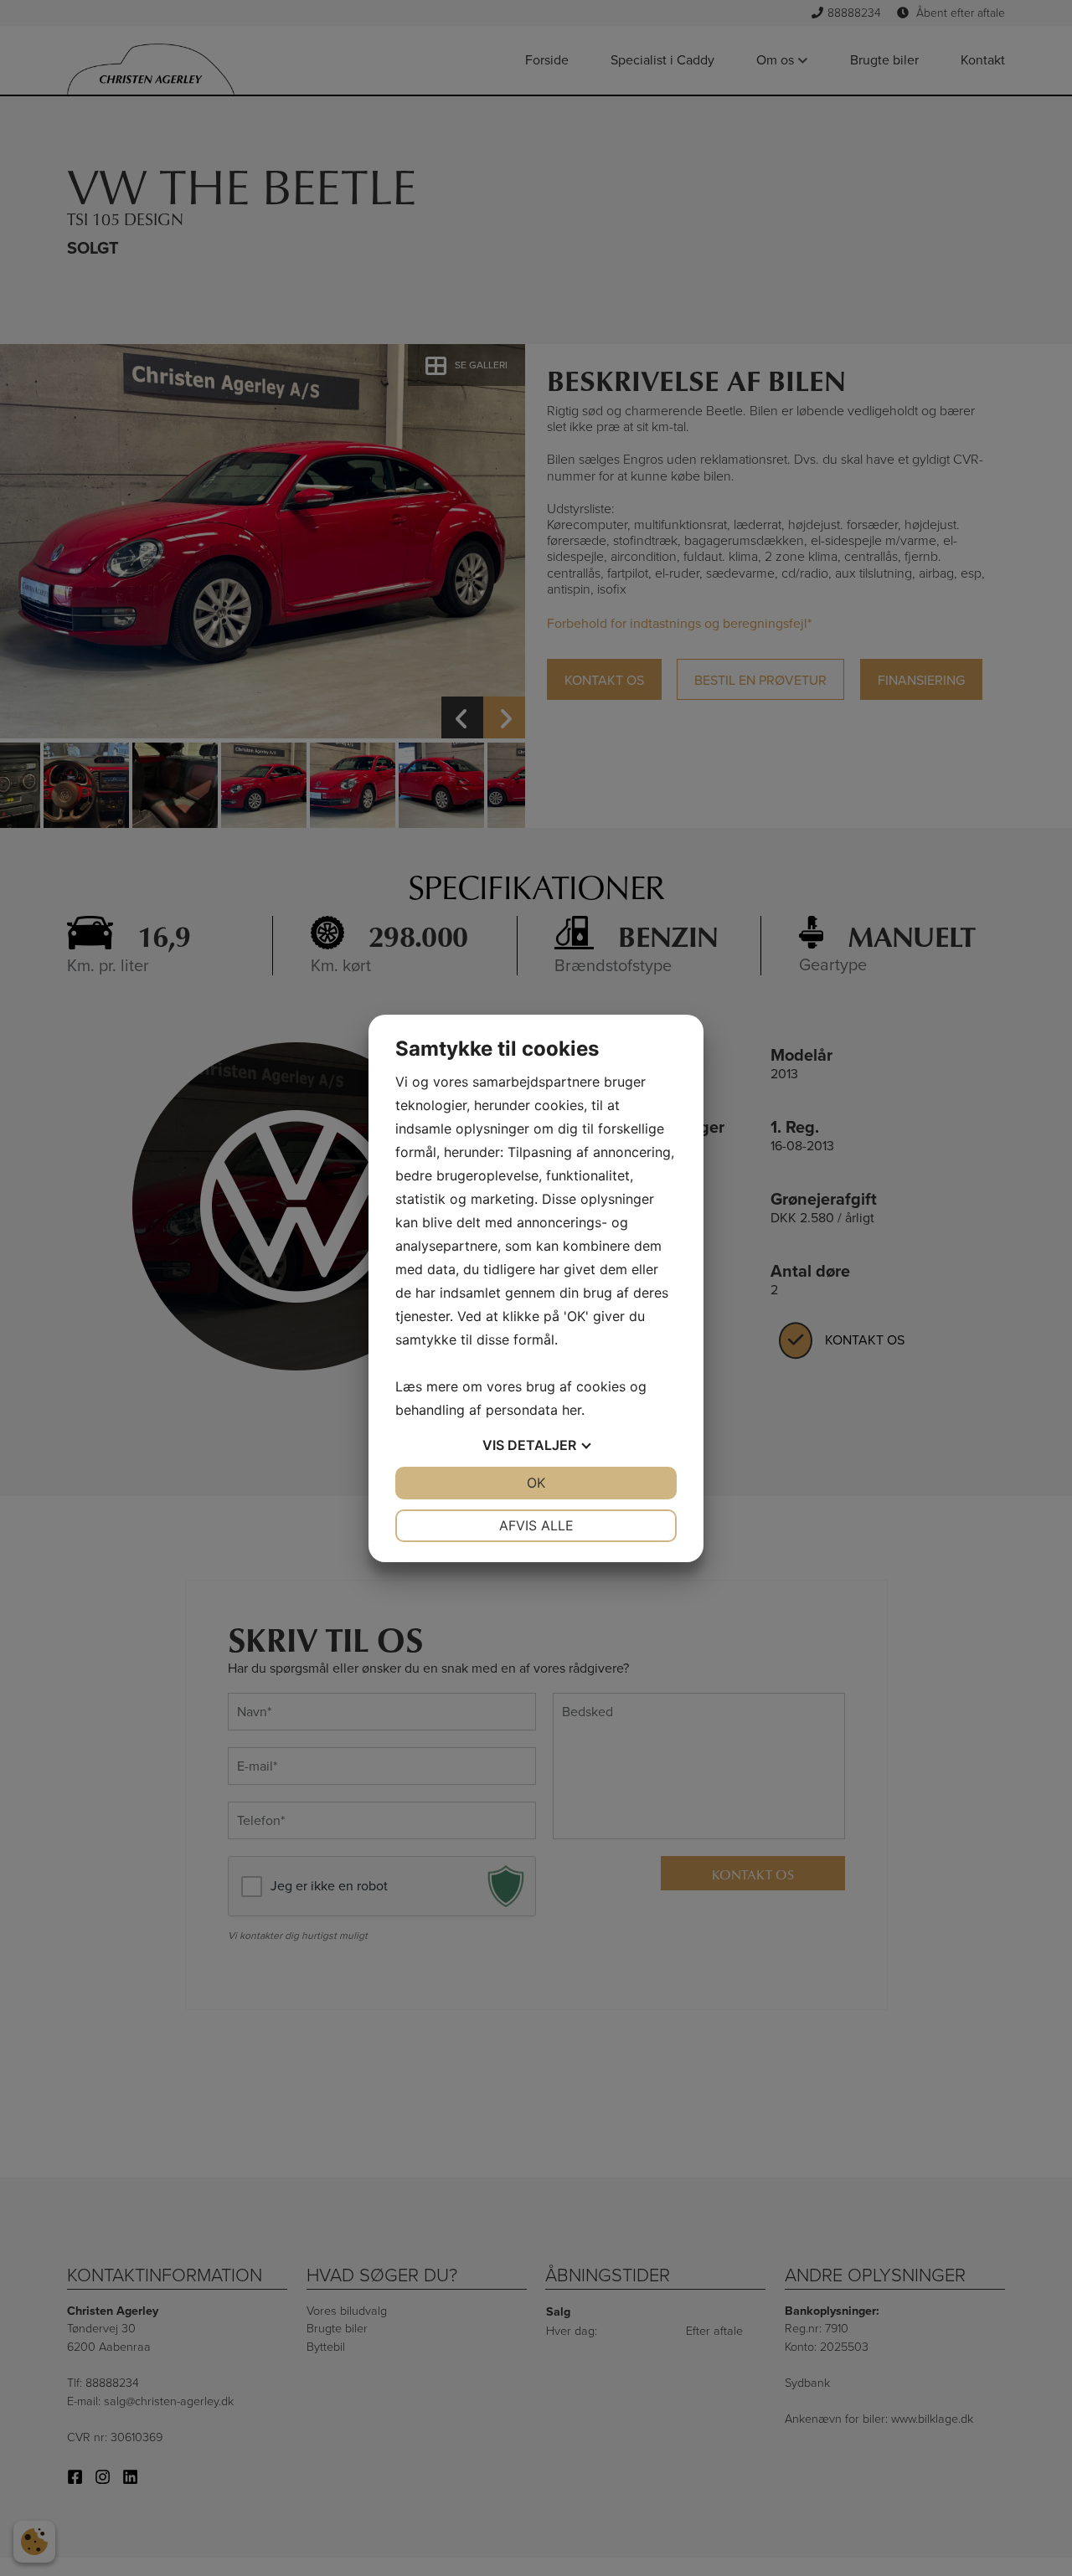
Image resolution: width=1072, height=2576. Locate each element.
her (572, 1410)
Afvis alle (536, 1525)
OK (536, 1483)
